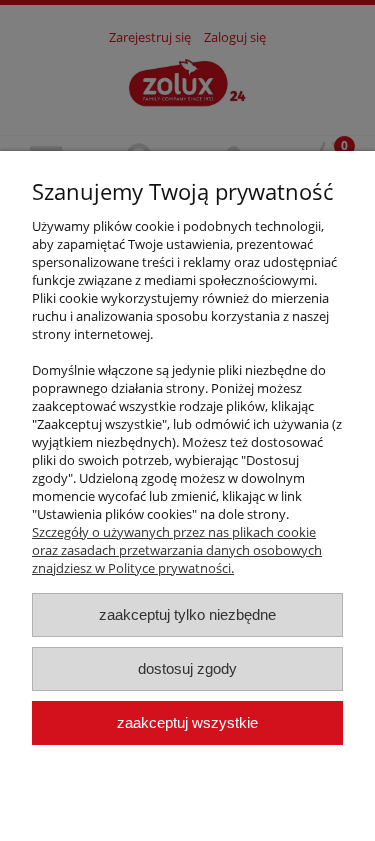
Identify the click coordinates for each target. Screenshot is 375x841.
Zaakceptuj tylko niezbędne (187, 614)
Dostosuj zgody (187, 668)
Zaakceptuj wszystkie (187, 722)
